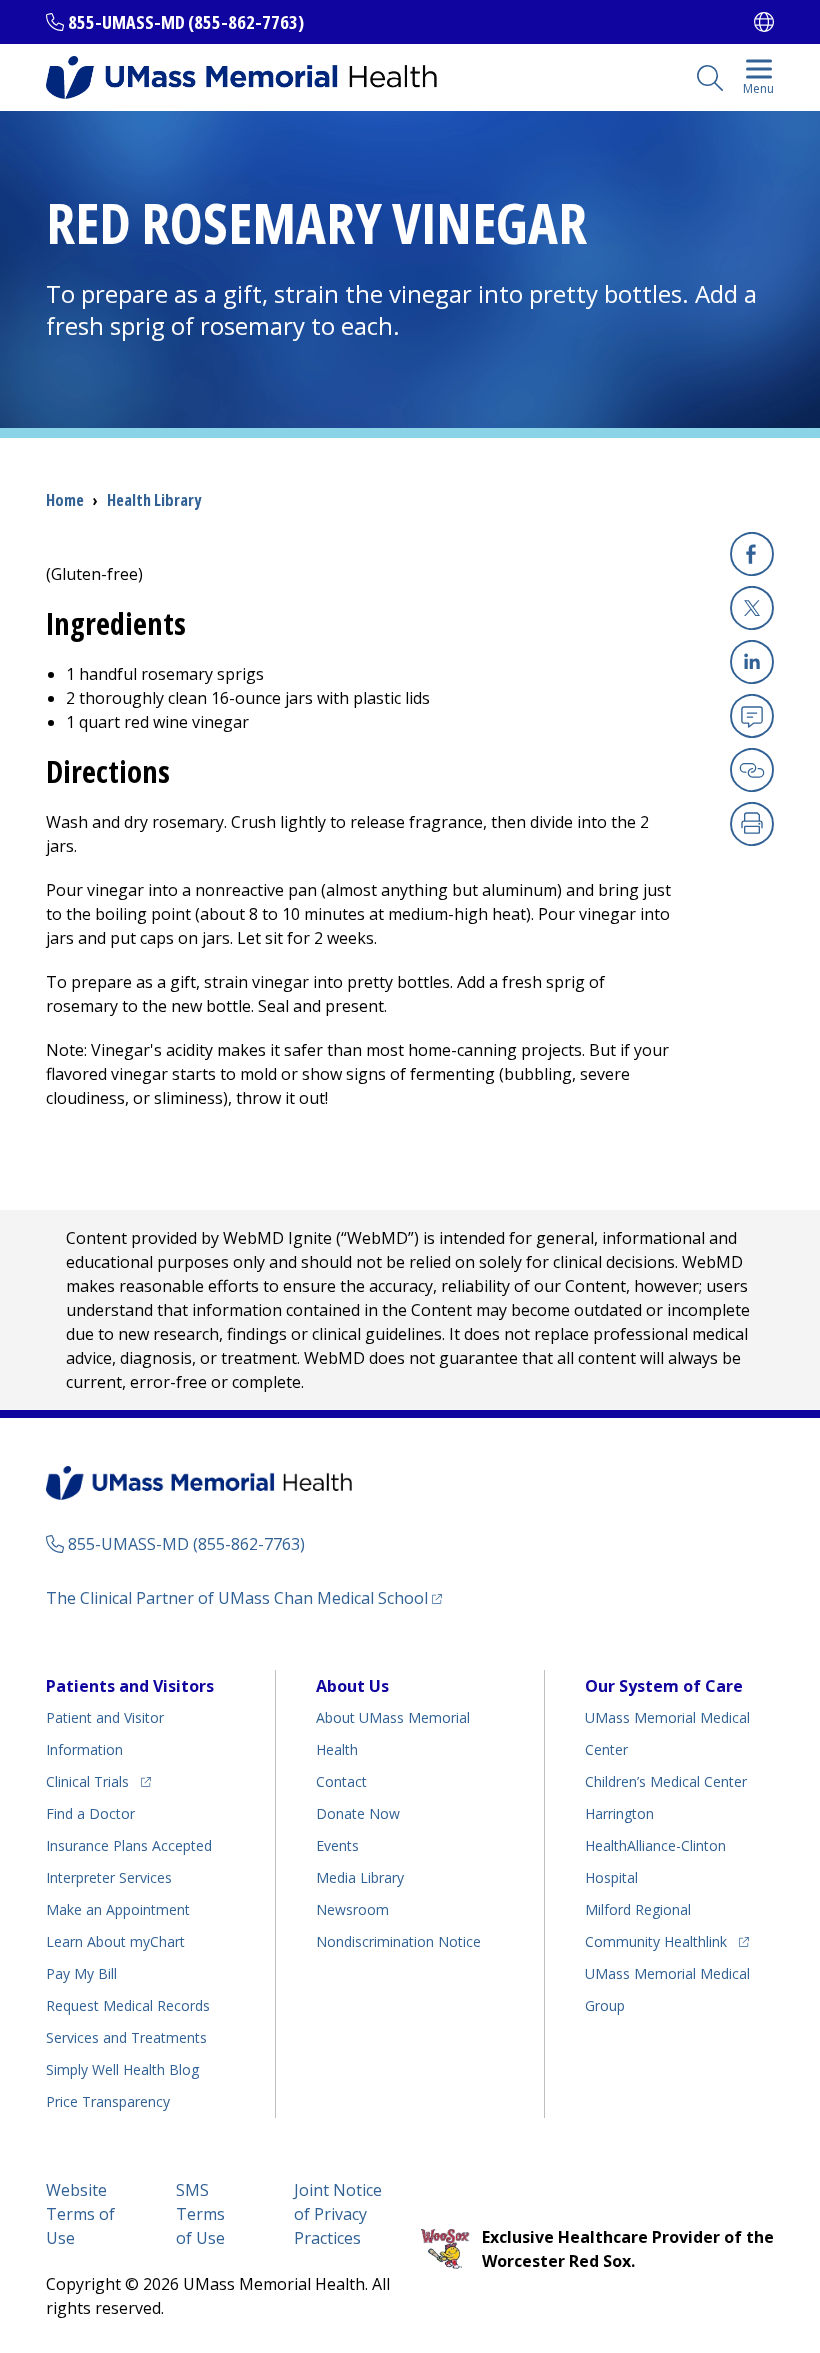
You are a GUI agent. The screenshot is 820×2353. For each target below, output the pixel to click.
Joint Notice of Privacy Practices (338, 2214)
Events (337, 1845)
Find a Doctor (90, 1813)
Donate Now (358, 1813)
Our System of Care (664, 1686)
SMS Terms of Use (200, 2214)
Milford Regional (638, 1909)
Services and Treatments (126, 2037)
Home (65, 500)
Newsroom (352, 1909)
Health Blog (122, 2069)
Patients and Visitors (130, 1686)
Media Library (360, 1877)
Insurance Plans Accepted (129, 1845)
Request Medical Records (128, 2005)
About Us (352, 1686)
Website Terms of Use (80, 2214)
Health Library (154, 500)
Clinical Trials (98, 1781)
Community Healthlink (656, 1941)
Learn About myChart (115, 1941)
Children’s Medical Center (666, 1781)
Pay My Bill (81, 1973)
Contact (341, 1781)
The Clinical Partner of (244, 1597)
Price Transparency (108, 2101)
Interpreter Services (109, 1877)
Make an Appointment (118, 1909)
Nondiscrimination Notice (398, 1941)
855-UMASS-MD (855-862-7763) (186, 22)
